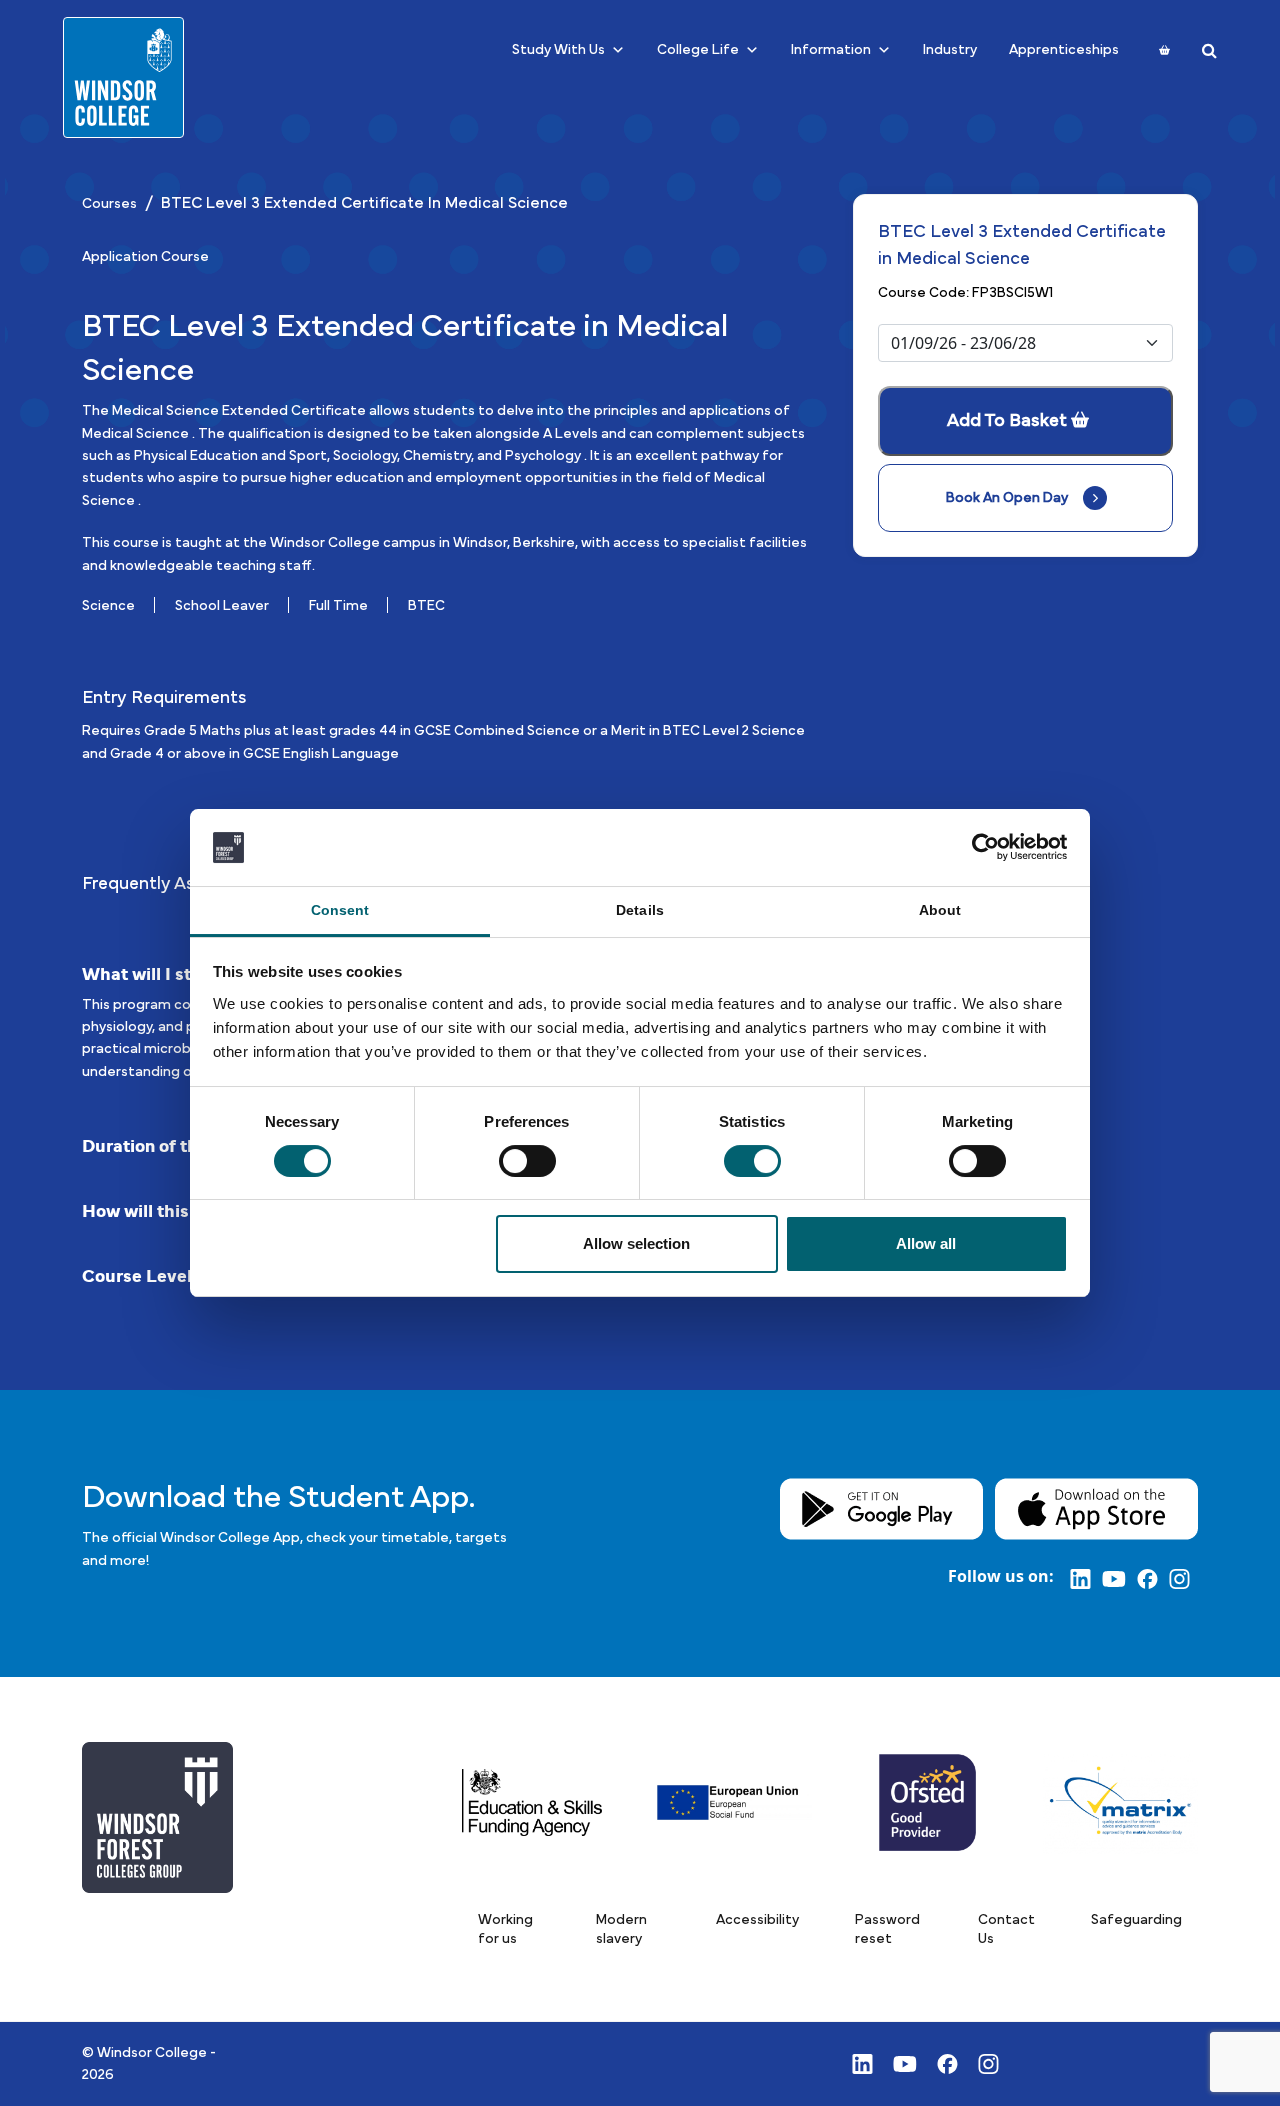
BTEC (426, 606)
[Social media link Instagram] (1183, 1578)
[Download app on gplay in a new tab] (881, 1508)
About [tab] (940, 910)
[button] (509, 1930)
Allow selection (636, 1243)
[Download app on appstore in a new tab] (1096, 1508)
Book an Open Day (1007, 498)
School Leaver (222, 606)
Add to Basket (1007, 421)
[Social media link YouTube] (1119, 1578)
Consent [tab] (340, 910)
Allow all (926, 1243)
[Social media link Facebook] (1153, 1578)
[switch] (527, 1161)
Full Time (338, 606)
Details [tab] (640, 910)
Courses (109, 204)
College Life (698, 50)
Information (831, 50)
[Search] (1209, 50)
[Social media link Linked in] (1086, 1578)
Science (108, 606)
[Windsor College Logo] (123, 77)
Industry (950, 50)
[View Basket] (1164, 50)
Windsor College (152, 2053)
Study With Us (558, 50)
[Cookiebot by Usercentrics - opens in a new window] (980, 847)
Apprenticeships (1064, 50)
